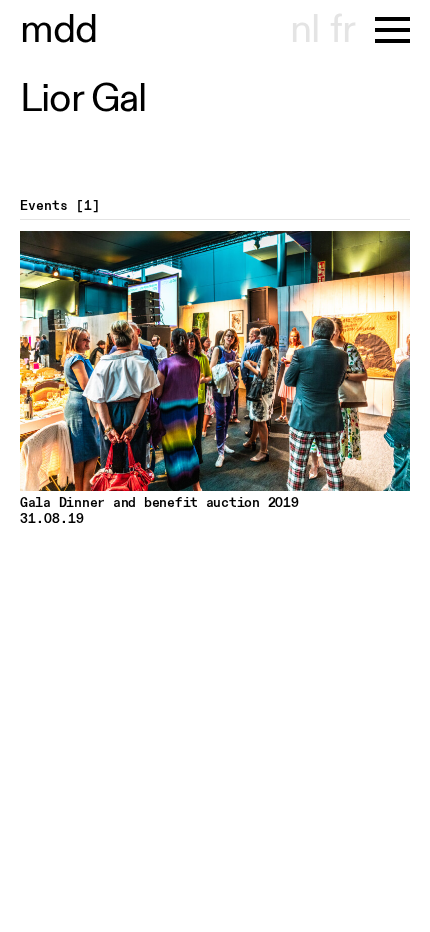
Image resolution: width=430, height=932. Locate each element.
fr (342, 30)
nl (304, 30)
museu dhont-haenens (59, 30)
